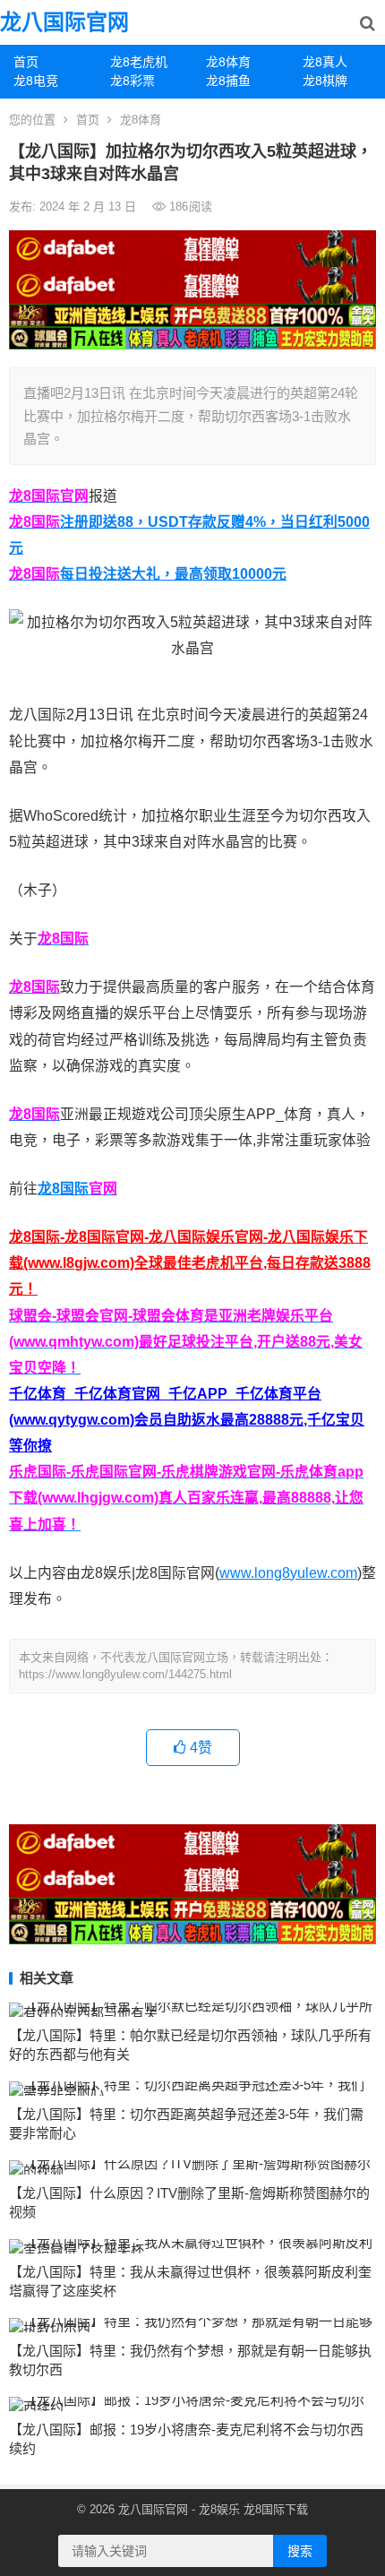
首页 (26, 62)
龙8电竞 (36, 81)
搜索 (300, 2551)
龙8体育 (228, 62)
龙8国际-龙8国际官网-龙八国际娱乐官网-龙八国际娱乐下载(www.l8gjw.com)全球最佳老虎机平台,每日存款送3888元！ (190, 1263)
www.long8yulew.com (288, 1573)
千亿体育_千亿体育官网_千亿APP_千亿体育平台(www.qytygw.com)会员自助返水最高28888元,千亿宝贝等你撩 (187, 1420)
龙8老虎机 (139, 62)
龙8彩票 (133, 81)
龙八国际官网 (64, 22)
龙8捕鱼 (228, 81)
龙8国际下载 (276, 2509)
